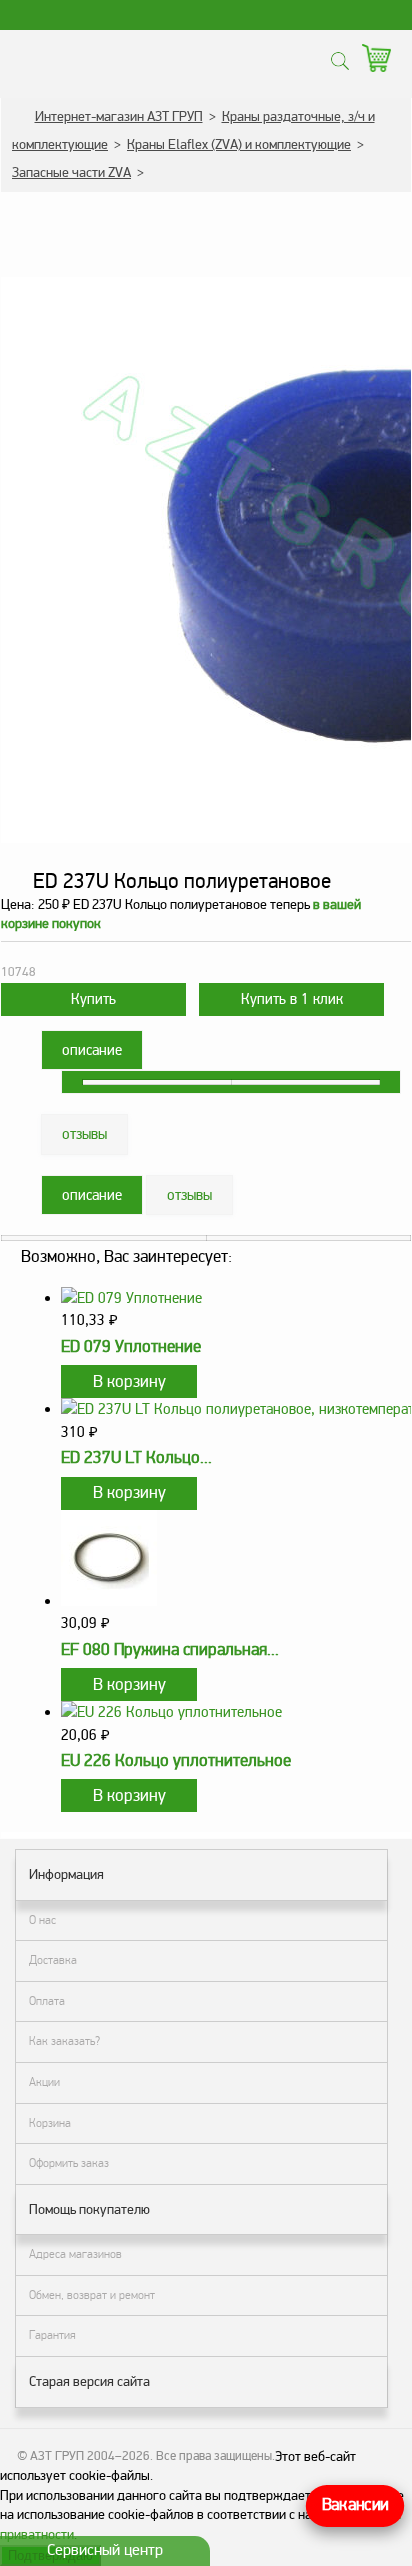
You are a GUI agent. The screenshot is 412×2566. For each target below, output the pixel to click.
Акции (44, 2082)
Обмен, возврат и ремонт (92, 2295)
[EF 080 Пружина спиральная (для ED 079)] (109, 1601)
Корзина (50, 2123)
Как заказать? (64, 2041)
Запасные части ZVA (71, 172)
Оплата (47, 2001)
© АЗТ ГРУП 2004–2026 (83, 2456)
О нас (42, 1920)
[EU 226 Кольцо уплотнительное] (171, 1712)
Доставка (53, 1960)
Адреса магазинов (75, 2254)
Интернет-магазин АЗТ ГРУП (119, 116)
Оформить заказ (69, 2163)
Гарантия (52, 2335)
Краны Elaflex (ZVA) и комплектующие (239, 144)
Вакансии (355, 2505)
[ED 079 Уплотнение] (131, 1298)
